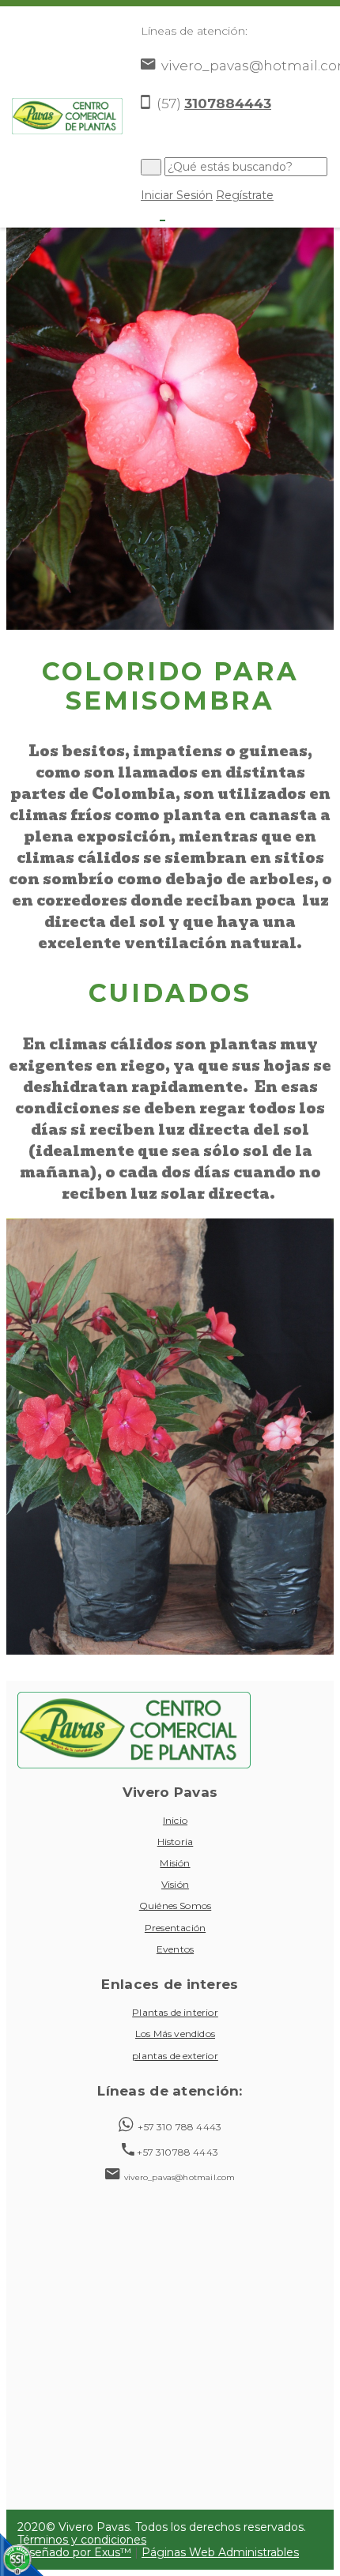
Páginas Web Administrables (220, 2552)
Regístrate (245, 195)
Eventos (175, 1949)
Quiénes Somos (175, 1906)
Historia (176, 1842)
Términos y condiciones (82, 2540)
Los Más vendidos (175, 2034)
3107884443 (228, 104)
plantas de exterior (175, 2056)
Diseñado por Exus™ (74, 2552)
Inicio (175, 1820)
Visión (175, 1884)
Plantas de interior (175, 2012)
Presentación (175, 1928)
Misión (175, 1863)
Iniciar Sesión (177, 195)
